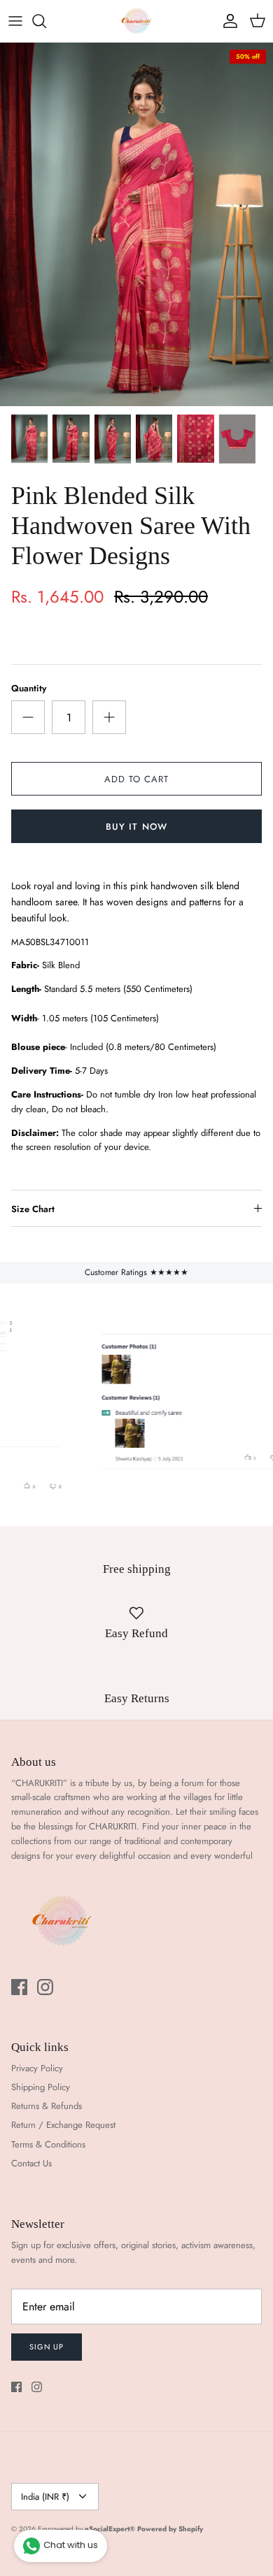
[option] (136, 224)
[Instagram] (45, 1987)
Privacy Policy (37, 2068)
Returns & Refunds (47, 2106)
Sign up (47, 2347)
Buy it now (136, 827)
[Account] (227, 21)
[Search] (46, 21)
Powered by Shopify (170, 2529)
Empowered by (86, 2529)
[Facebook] (19, 1987)
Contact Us (31, 2163)
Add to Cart (136, 779)
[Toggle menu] (15, 21)
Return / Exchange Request (63, 2125)
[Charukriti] (136, 21)
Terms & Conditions (48, 2144)
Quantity (29, 689)
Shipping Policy (41, 2087)
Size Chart (33, 1209)
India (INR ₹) (45, 2497)
